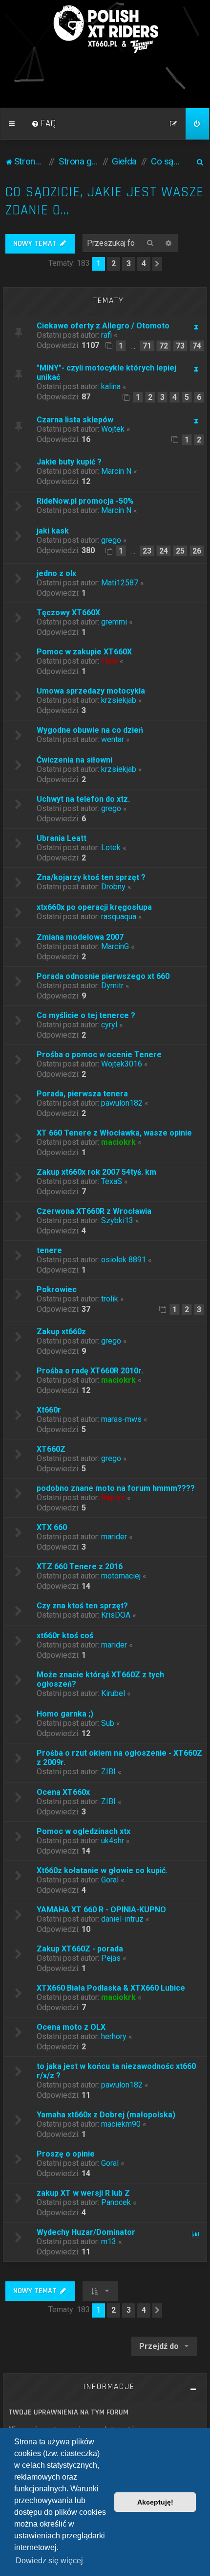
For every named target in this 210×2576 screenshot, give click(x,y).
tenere (49, 1250)
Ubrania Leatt (62, 838)
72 (164, 346)
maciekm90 (121, 2124)
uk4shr (113, 1841)
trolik (110, 1299)
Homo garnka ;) (65, 1714)
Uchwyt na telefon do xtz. (83, 799)
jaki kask (53, 531)
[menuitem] (44, 124)
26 (197, 551)
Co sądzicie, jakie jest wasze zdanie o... (105, 201)
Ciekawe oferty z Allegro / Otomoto (103, 326)
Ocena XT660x (63, 1792)
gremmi (114, 622)
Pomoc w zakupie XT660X (84, 652)
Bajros (113, 1497)
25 (180, 551)
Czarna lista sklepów (75, 420)
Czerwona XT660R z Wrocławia (94, 1211)
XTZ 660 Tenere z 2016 (80, 1566)
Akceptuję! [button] (155, 2502)
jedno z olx (56, 573)
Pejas (111, 1958)
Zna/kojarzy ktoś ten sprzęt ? (91, 877)
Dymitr (112, 986)
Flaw (109, 661)
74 (197, 346)
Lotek (111, 847)
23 (147, 551)
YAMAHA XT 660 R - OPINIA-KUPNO (101, 1910)
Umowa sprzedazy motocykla (91, 691)
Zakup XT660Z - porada (80, 1949)
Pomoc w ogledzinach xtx (84, 1831)
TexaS (112, 1181)
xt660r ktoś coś (65, 1636)
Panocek (116, 2202)
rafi (106, 335)
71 (147, 346)
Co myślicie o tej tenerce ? (86, 1015)
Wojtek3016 (122, 1064)
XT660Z (51, 1449)
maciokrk (118, 1142)
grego (111, 540)
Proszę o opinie (66, 2154)
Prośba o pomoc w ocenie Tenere (99, 1055)
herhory (114, 2036)
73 (180, 346)
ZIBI (108, 1772)
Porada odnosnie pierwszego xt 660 (103, 976)
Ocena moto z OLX (71, 2027)
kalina (111, 386)
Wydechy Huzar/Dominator (86, 2232)
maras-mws (121, 1419)
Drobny (113, 887)
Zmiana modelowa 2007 (80, 937)
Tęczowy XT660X (68, 613)
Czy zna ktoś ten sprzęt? (82, 1606)
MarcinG (115, 946)
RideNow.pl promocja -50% (85, 501)
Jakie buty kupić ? (69, 462)
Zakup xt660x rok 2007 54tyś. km (96, 1172)
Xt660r (49, 1410)
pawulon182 (122, 1103)
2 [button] (114, 264)
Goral (110, 1880)
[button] (157, 264)
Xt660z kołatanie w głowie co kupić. (102, 1870)
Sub (108, 1723)
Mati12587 (120, 583)
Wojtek (113, 429)
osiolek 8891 (124, 1260)
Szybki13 (117, 1220)
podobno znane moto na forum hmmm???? (116, 1488)
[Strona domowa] (105, 29)
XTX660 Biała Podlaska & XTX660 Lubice (111, 1988)
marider (114, 1537)
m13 (109, 2241)
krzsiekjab (119, 700)
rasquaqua (119, 917)
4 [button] (144, 264)
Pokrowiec (57, 1289)
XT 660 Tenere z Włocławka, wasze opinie (114, 1133)
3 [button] (129, 264)
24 (164, 551)
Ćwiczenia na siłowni (74, 760)
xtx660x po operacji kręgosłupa (94, 907)
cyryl (109, 1025)
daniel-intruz (122, 1919)
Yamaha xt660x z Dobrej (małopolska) (106, 2115)
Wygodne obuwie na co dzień (90, 730)
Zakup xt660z (61, 1332)
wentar (113, 739)
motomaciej (121, 1576)
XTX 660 (52, 1527)
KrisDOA (116, 1615)
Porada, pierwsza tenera (82, 1094)
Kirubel (113, 1693)
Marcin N (116, 471)
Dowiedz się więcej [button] (49, 2561)
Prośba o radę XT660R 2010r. (90, 1371)
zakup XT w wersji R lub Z (83, 2193)
